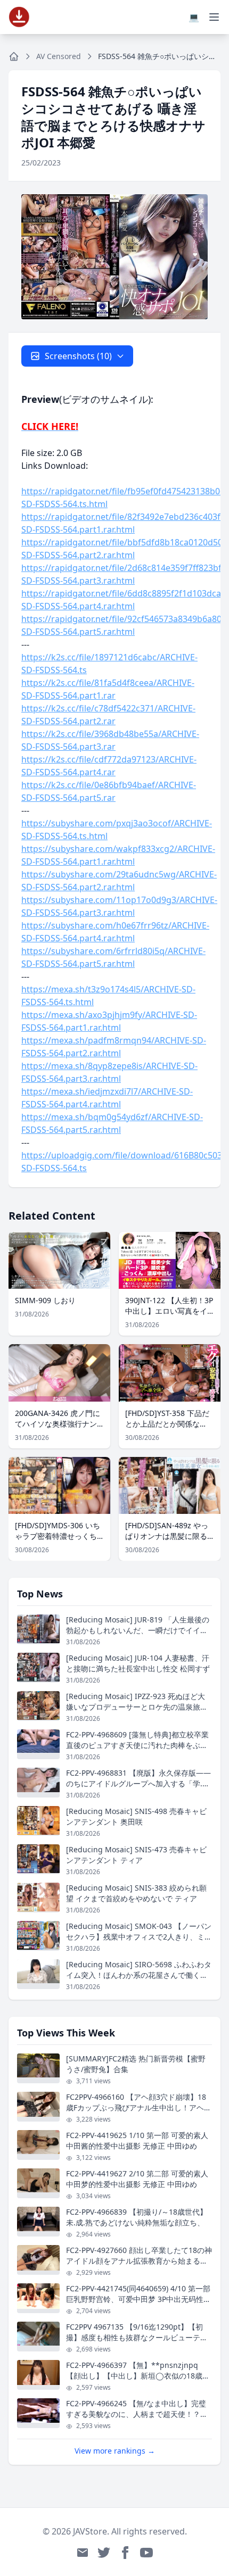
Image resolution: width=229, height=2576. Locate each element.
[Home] (14, 56)
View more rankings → (115, 2451)
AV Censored (59, 56)
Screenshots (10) (78, 356)
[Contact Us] (83, 2553)
